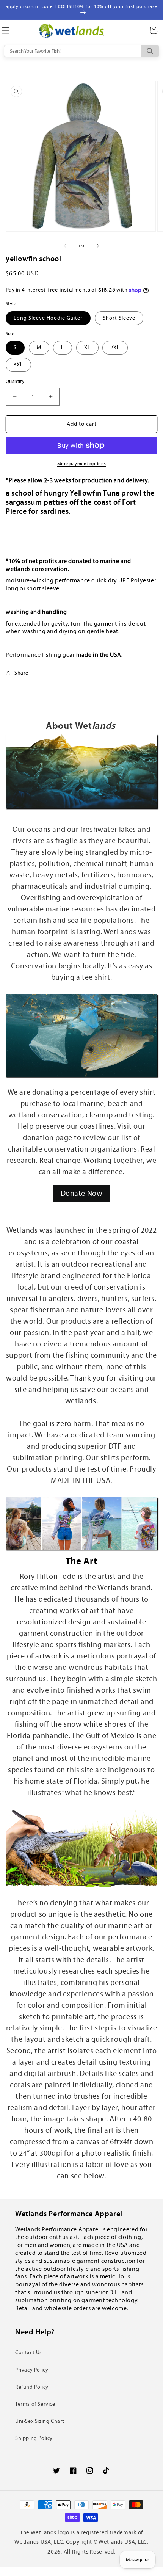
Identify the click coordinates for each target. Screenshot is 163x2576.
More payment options (82, 464)
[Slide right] (98, 246)
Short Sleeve (119, 318)
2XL (115, 347)
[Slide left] (65, 246)
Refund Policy (32, 2387)
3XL (18, 365)
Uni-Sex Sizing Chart (40, 2421)
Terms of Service (35, 2404)
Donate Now (82, 1193)
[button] (154, 30)
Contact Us (29, 2352)
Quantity (15, 381)
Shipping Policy (34, 2438)
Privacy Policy (32, 2370)
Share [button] (21, 673)
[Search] (150, 51)
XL (87, 347)
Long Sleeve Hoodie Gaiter (48, 318)
